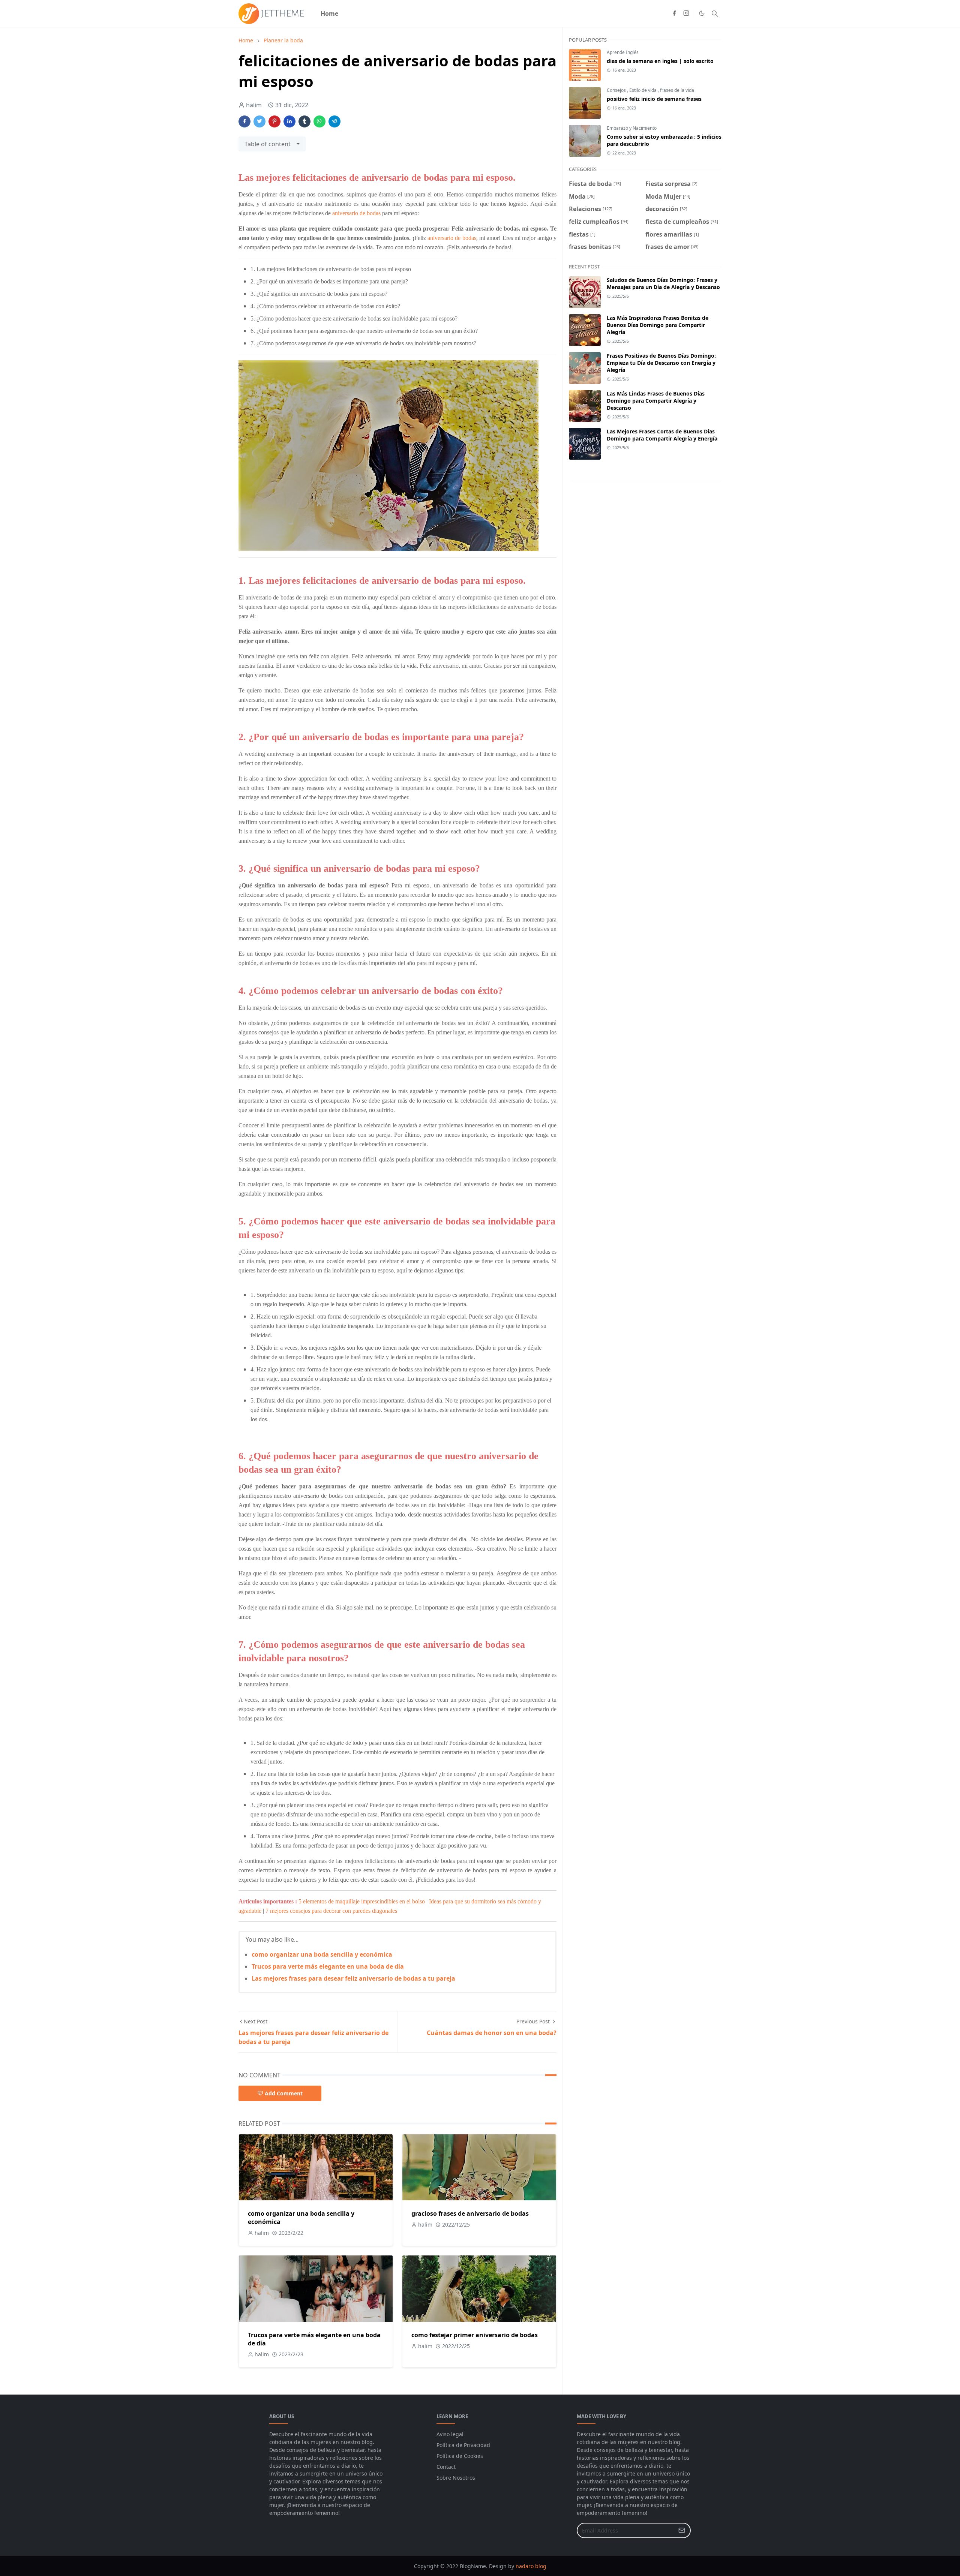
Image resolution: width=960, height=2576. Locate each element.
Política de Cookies (460, 2456)
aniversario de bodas (356, 213)
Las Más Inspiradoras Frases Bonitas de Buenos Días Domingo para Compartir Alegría (658, 325)
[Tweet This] (259, 121)
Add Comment (284, 2093)
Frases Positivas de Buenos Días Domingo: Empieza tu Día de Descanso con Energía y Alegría (661, 363)
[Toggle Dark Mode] (702, 13)
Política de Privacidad (463, 2445)
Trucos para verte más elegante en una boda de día (328, 1966)
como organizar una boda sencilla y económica (322, 1954)
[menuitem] (329, 13)
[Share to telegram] (334, 121)
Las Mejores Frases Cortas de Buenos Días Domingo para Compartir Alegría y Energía (662, 435)
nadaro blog (531, 2566)
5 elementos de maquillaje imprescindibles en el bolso (362, 1901)
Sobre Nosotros (456, 2478)
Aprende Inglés (623, 52)
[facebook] (674, 13)
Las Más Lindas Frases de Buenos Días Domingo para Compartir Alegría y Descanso (656, 401)
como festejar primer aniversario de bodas (475, 2335)
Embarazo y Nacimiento (632, 128)
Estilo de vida (643, 90)
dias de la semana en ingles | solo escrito (660, 61)
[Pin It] (274, 121)
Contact (446, 2467)
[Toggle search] (715, 13)
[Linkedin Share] (289, 121)
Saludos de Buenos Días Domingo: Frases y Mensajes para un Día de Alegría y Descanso (663, 283)
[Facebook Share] (244, 121)
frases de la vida (677, 90)
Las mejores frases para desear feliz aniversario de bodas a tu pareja (353, 1978)
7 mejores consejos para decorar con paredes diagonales (331, 1911)
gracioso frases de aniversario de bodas (470, 2213)
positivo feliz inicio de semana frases (654, 99)
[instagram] (686, 13)
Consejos (617, 90)
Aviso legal (450, 2434)
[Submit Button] (682, 2530)
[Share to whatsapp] (319, 121)
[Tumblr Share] (304, 121)
